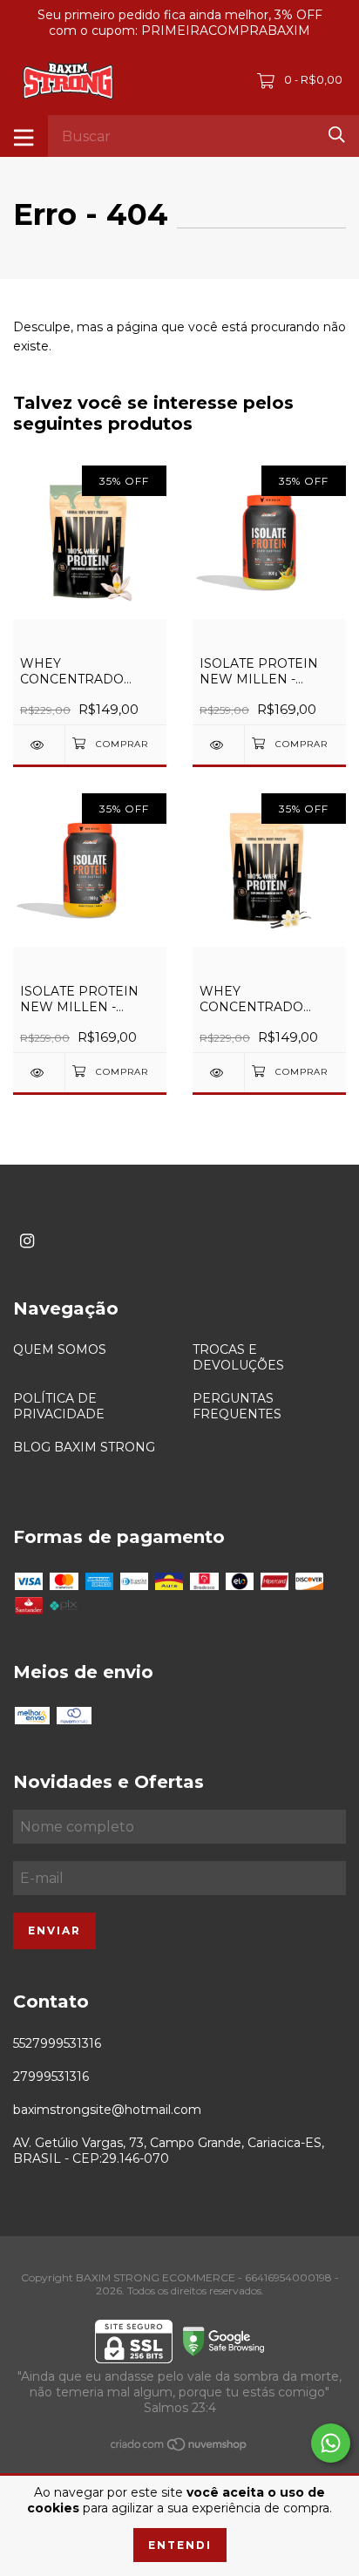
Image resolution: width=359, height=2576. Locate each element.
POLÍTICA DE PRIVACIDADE (59, 1406)
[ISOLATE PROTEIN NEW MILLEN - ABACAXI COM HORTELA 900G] (218, 745)
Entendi (180, 2545)
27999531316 (51, 2076)
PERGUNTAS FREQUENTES (237, 1406)
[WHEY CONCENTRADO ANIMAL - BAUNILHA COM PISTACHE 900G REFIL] (39, 745)
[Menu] (24, 136)
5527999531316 (57, 2043)
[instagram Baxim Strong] (27, 1241)
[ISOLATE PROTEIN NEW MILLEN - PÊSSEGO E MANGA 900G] (39, 1073)
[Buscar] (337, 135)
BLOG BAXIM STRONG (84, 1447)
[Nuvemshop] (179, 2448)
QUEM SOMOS (60, 1349)
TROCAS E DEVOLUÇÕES (238, 1357)
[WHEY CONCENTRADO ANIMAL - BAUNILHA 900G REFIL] (218, 1073)
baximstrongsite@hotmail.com (107, 2110)
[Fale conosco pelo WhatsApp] (331, 2443)
